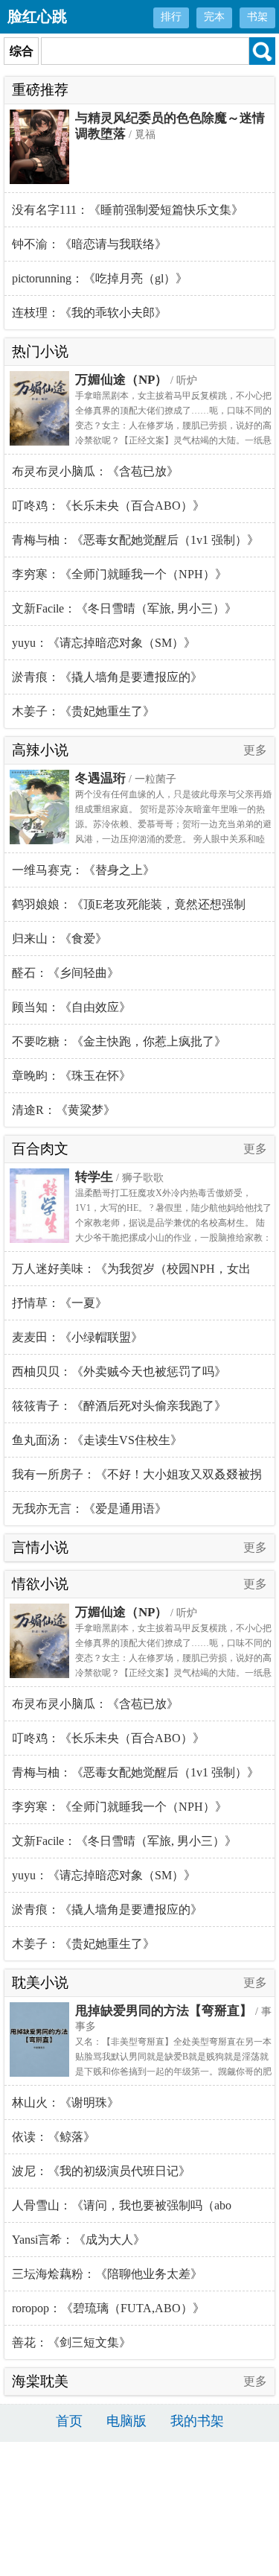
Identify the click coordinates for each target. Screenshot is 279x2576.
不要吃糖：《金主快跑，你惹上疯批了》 (119, 1041)
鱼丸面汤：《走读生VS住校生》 (97, 1440)
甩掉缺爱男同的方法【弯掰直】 (164, 2011)
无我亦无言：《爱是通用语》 (89, 1509)
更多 (255, 750)
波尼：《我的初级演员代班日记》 (101, 2171)
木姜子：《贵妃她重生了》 (83, 711)
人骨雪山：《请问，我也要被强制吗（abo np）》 (122, 2211)
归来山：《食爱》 (60, 939)
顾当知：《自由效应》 (71, 1007)
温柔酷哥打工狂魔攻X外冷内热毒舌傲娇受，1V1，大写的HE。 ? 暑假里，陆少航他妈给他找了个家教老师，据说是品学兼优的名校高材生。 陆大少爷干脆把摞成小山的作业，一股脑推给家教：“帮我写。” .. (173, 1223)
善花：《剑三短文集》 (71, 2342)
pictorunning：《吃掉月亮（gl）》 (100, 278)
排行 (171, 17)
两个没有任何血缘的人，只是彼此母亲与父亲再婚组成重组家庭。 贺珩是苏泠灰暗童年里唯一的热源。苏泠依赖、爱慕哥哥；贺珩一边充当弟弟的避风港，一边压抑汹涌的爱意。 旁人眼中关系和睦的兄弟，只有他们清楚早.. (173, 824)
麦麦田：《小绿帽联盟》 (77, 1337)
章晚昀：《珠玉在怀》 (71, 1076)
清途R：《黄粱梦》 (64, 1110)
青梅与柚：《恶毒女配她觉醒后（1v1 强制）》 (135, 540)
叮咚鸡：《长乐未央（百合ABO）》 (108, 506)
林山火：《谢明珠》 (65, 2102)
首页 (69, 2421)
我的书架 (197, 2421)
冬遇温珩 (100, 778)
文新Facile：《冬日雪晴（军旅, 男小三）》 (124, 608)
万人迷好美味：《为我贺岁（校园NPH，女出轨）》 (131, 1274)
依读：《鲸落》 (54, 2137)
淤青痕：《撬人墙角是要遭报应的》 (107, 677)
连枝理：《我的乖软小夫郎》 (89, 313)
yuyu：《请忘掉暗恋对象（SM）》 (104, 643)
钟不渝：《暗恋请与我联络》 (89, 244)
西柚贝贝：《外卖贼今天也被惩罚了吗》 (119, 1371)
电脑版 (126, 2421)
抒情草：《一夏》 (60, 1303)
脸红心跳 (37, 16)
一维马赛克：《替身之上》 (83, 870)
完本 (214, 17)
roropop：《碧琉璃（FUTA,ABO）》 (108, 2308)
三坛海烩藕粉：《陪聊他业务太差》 (107, 2274)
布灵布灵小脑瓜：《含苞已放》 (95, 471)
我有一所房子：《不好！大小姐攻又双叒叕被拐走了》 (137, 1480)
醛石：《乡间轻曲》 (65, 973)
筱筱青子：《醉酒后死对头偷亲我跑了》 (119, 1406)
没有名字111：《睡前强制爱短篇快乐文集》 (128, 210)
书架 (257, 17)
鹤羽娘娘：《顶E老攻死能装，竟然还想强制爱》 (129, 910)
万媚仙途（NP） (121, 380)
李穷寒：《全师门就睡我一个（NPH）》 (119, 574)
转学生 (94, 1177)
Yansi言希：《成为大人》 (78, 2240)
